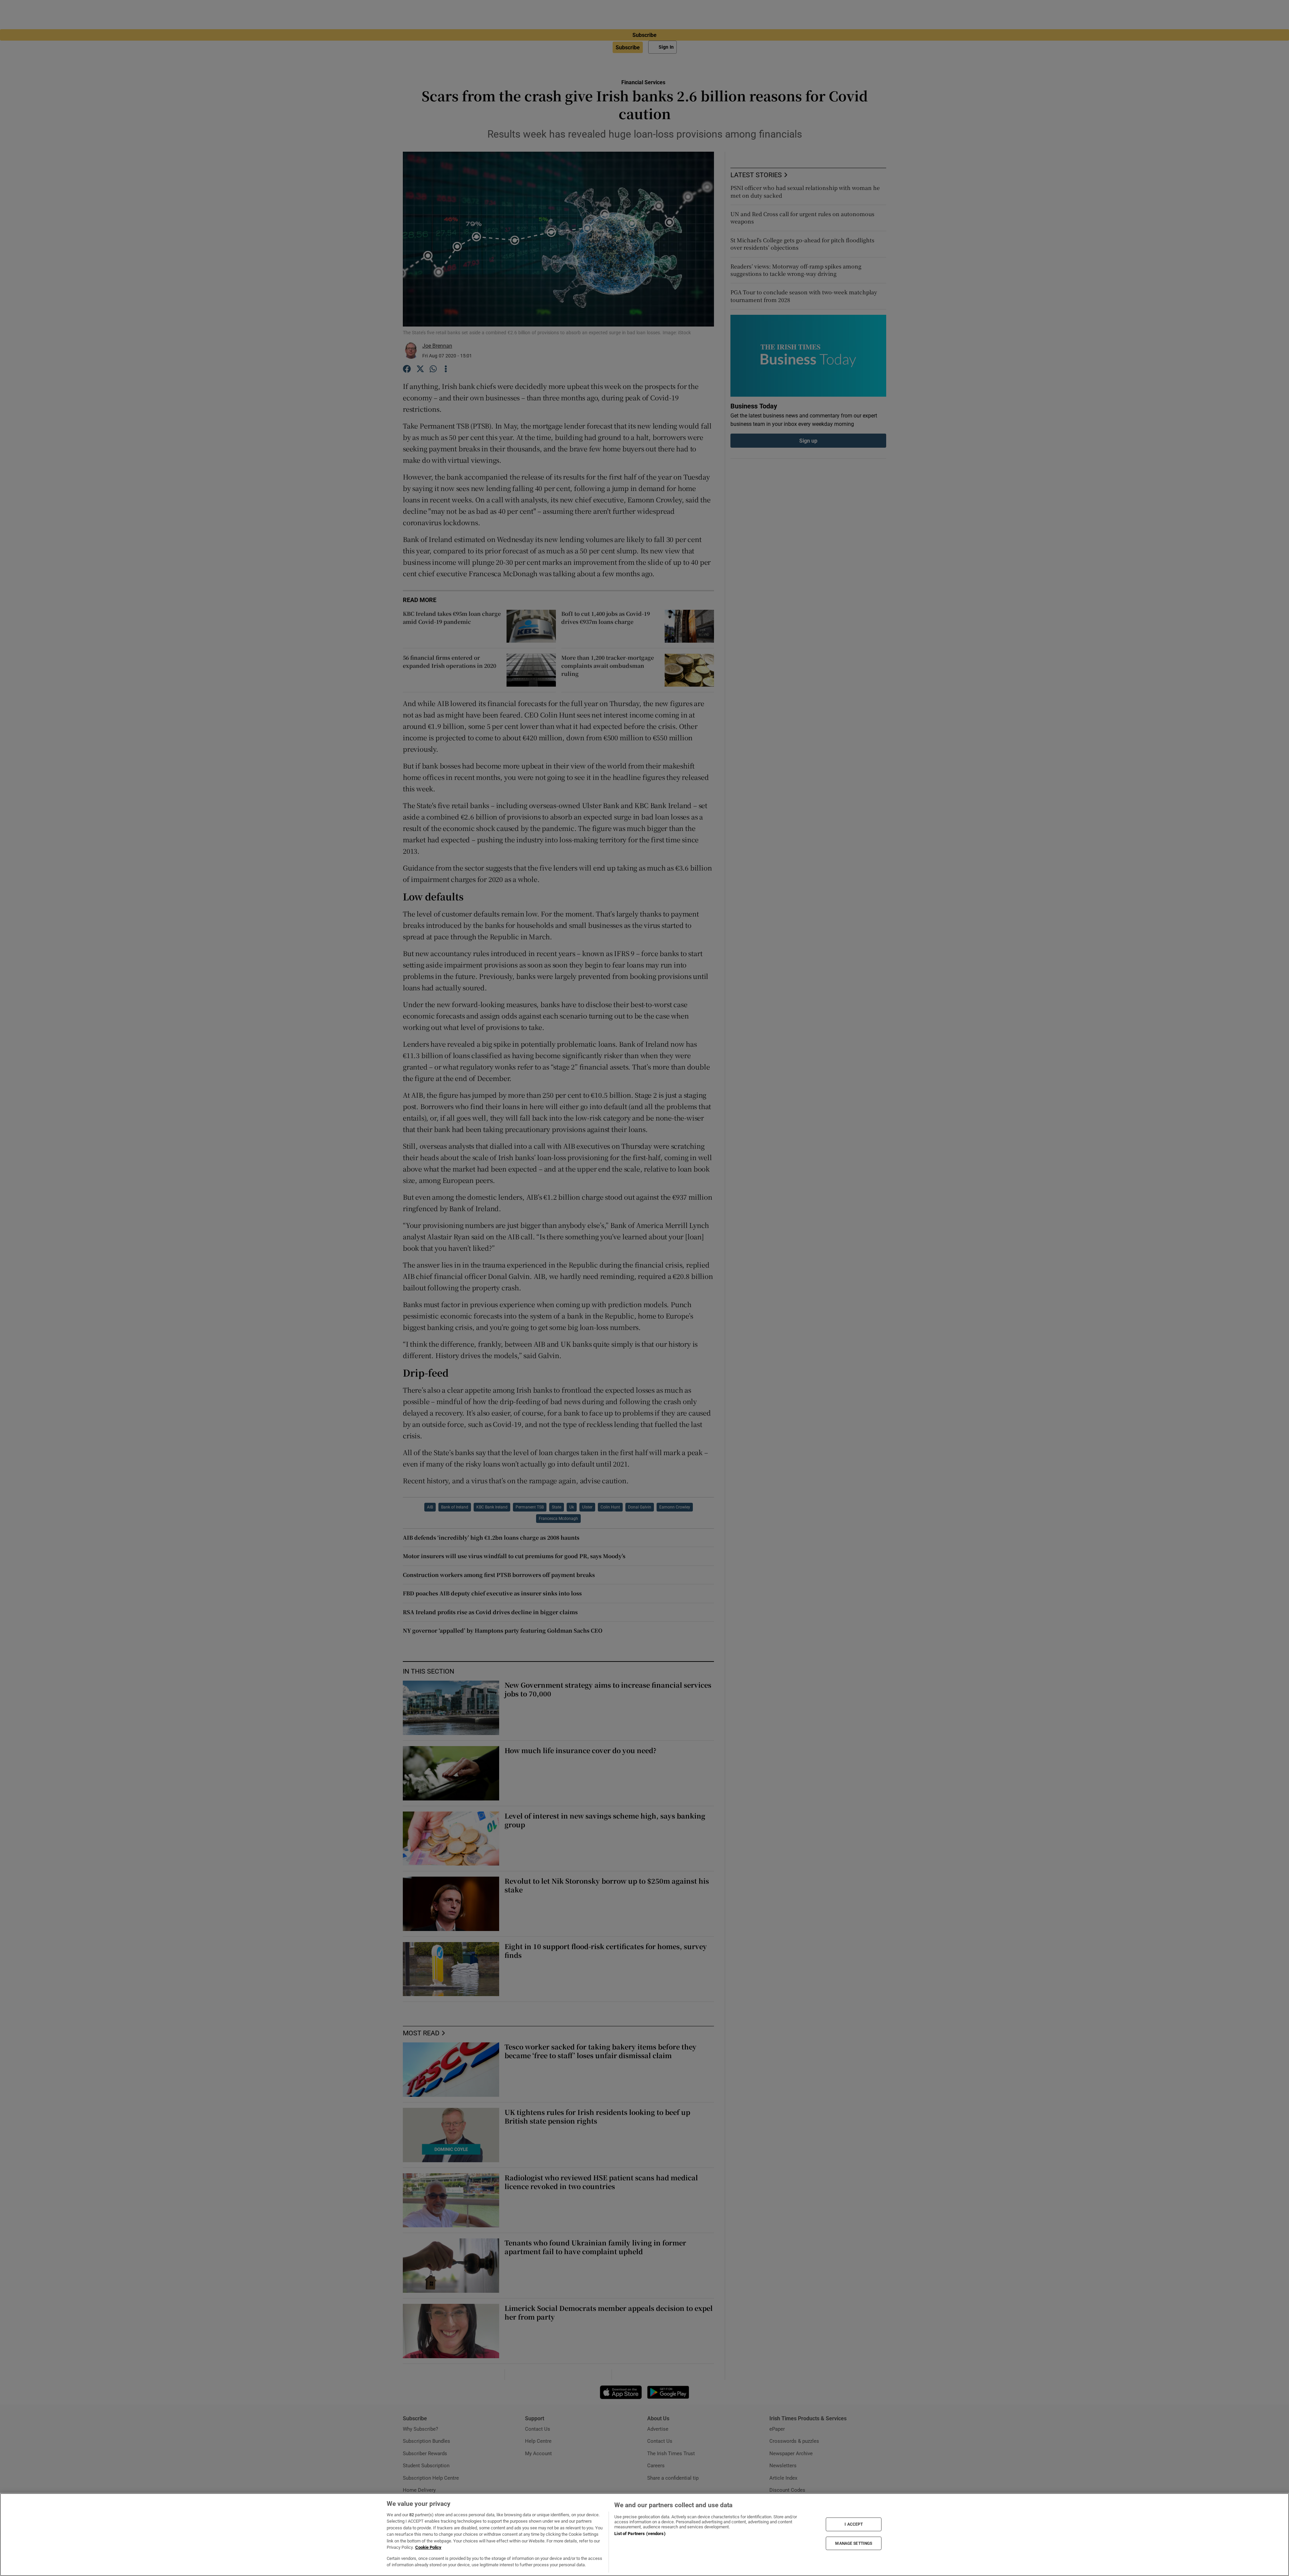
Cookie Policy (428, 2547)
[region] (644, 2535)
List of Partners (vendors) (640, 2534)
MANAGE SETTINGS (854, 2543)
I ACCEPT (854, 2524)
